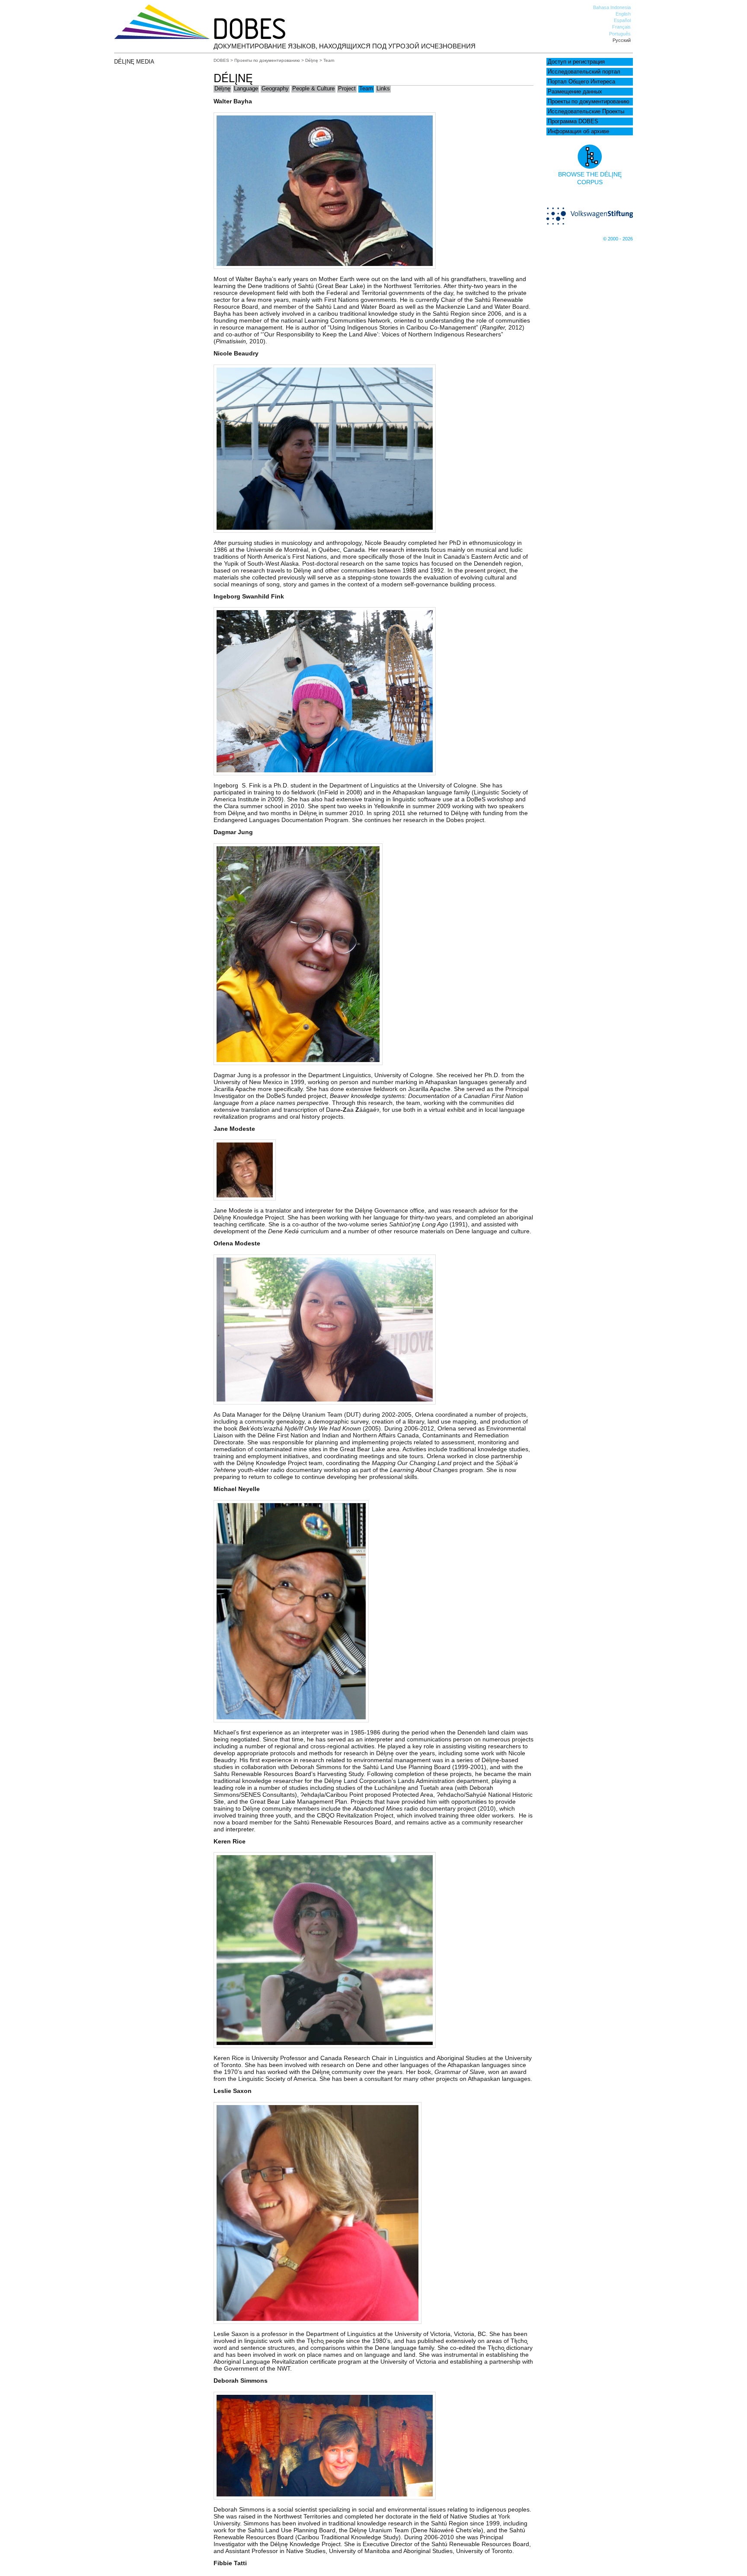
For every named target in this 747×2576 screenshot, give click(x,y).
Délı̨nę (312, 60)
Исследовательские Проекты (586, 112)
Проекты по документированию (589, 102)
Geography (275, 89)
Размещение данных (575, 92)
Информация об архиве (578, 131)
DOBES (221, 60)
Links (383, 89)
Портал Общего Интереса (581, 82)
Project (347, 89)
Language (246, 89)
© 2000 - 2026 (618, 239)
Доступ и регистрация (576, 62)
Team (366, 89)
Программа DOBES (573, 122)
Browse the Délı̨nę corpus (590, 178)
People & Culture (313, 89)
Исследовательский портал (584, 72)
